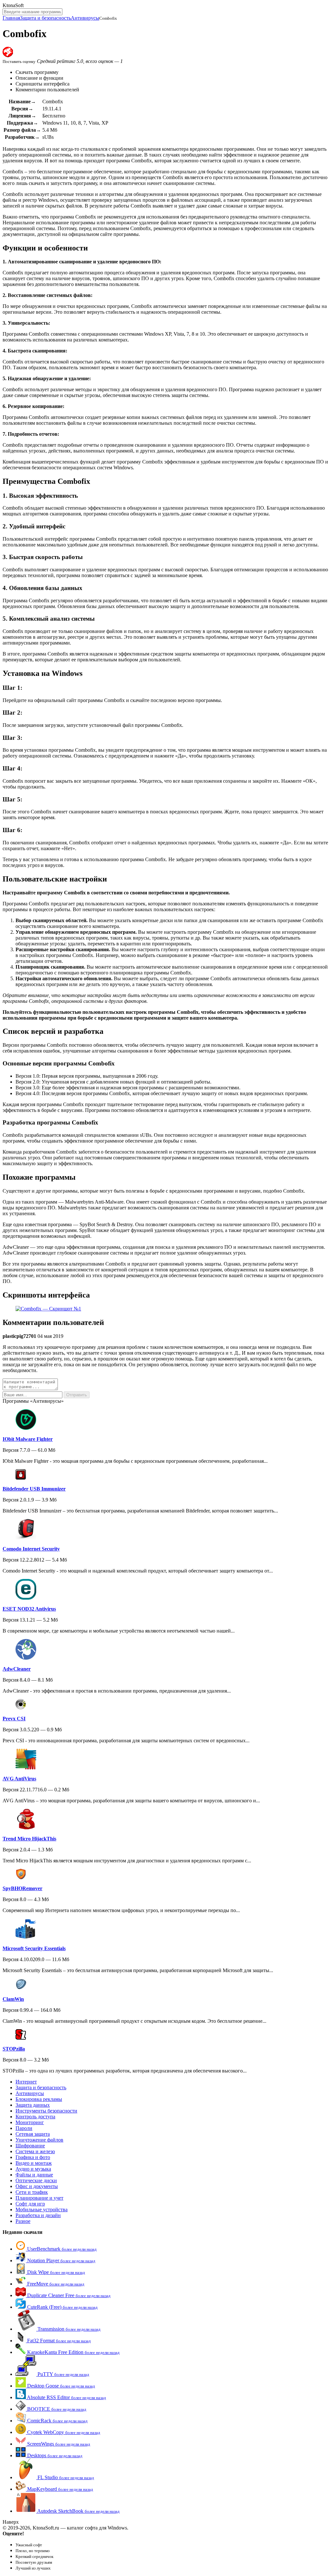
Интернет (26, 2082)
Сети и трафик (32, 2192)
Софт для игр (30, 2204)
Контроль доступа (35, 2117)
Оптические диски (36, 2180)
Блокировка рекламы (39, 2099)
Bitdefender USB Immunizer (34, 1489)
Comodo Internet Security (31, 1549)
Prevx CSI (14, 1719)
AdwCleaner (17, 1669)
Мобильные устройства (42, 2209)
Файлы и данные (34, 2175)
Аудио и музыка (33, 2169)
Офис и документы (37, 2186)
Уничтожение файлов (39, 2140)
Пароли (24, 2128)
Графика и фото (33, 2157)
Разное (23, 2221)
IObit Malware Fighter (28, 1439)
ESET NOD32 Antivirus (29, 1609)
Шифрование (30, 2146)
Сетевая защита (33, 2134)
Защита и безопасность (45, 18)
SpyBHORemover (22, 1888)
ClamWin (13, 1999)
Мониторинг (30, 2122)
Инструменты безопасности (46, 2111)
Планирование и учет (39, 2198)
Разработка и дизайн (38, 2215)
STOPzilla (14, 2049)
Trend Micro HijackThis (29, 1839)
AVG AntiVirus (19, 1779)
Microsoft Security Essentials (34, 1948)
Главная (11, 18)
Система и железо (35, 2151)
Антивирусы (85, 18)
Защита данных (33, 2105)
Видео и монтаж (34, 2163)
